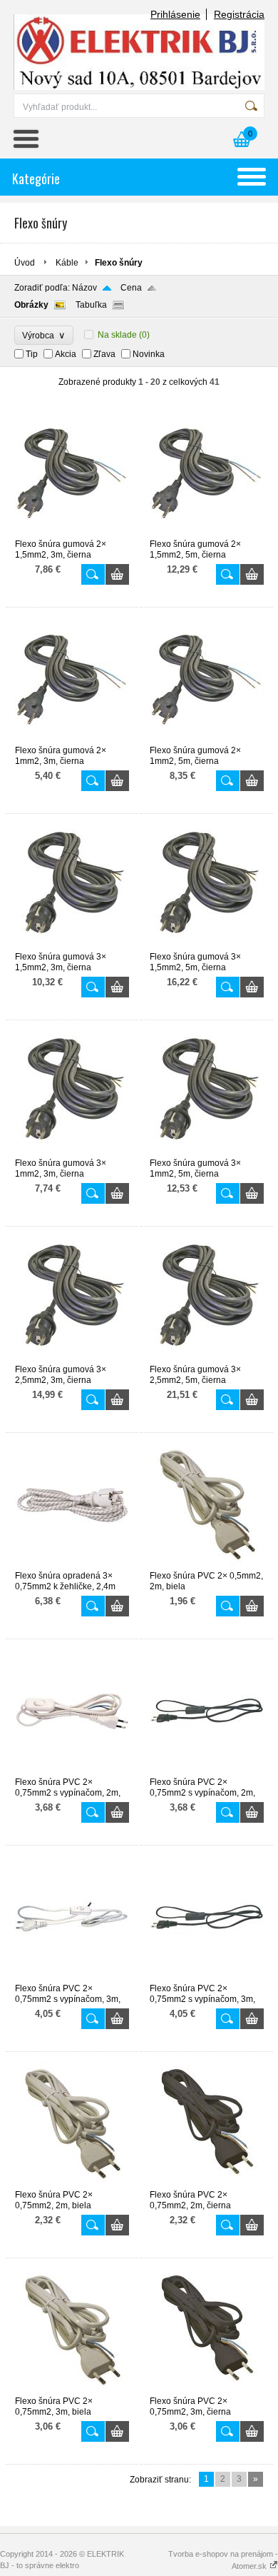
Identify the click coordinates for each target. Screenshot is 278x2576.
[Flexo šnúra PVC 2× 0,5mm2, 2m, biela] (207, 1564)
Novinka (149, 354)
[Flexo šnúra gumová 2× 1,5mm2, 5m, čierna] (207, 533)
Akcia (66, 354)
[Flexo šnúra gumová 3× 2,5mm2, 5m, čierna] (207, 1358)
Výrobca (44, 335)
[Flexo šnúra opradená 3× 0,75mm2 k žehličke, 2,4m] (72, 1564)
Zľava (104, 354)
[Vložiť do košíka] (117, 574)
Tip (32, 354)
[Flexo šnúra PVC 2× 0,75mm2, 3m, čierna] (207, 2390)
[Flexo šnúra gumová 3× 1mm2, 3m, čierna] (72, 1152)
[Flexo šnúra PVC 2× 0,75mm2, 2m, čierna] (207, 2183)
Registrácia (239, 14)
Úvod (25, 263)
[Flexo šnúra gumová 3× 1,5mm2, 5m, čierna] (207, 945)
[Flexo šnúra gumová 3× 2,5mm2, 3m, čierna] (72, 1358)
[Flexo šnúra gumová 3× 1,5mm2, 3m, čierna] (72, 945)
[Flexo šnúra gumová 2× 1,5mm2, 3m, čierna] (72, 533)
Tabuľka (91, 305)
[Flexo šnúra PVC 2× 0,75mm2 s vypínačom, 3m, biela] (72, 1977)
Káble (67, 263)
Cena (131, 288)
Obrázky (31, 305)
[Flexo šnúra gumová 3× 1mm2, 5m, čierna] (207, 1152)
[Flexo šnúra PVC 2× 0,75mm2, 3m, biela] (72, 2390)
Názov (84, 288)
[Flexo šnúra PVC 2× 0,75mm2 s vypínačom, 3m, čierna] (207, 1977)
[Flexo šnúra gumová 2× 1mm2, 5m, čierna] (207, 739)
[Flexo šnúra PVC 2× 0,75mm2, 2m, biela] (72, 2183)
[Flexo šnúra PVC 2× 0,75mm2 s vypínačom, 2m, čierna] (207, 1771)
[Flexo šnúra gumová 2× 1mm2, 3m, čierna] (72, 739)
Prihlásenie (175, 14)
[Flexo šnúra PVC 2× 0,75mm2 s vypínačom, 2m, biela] (72, 1771)
